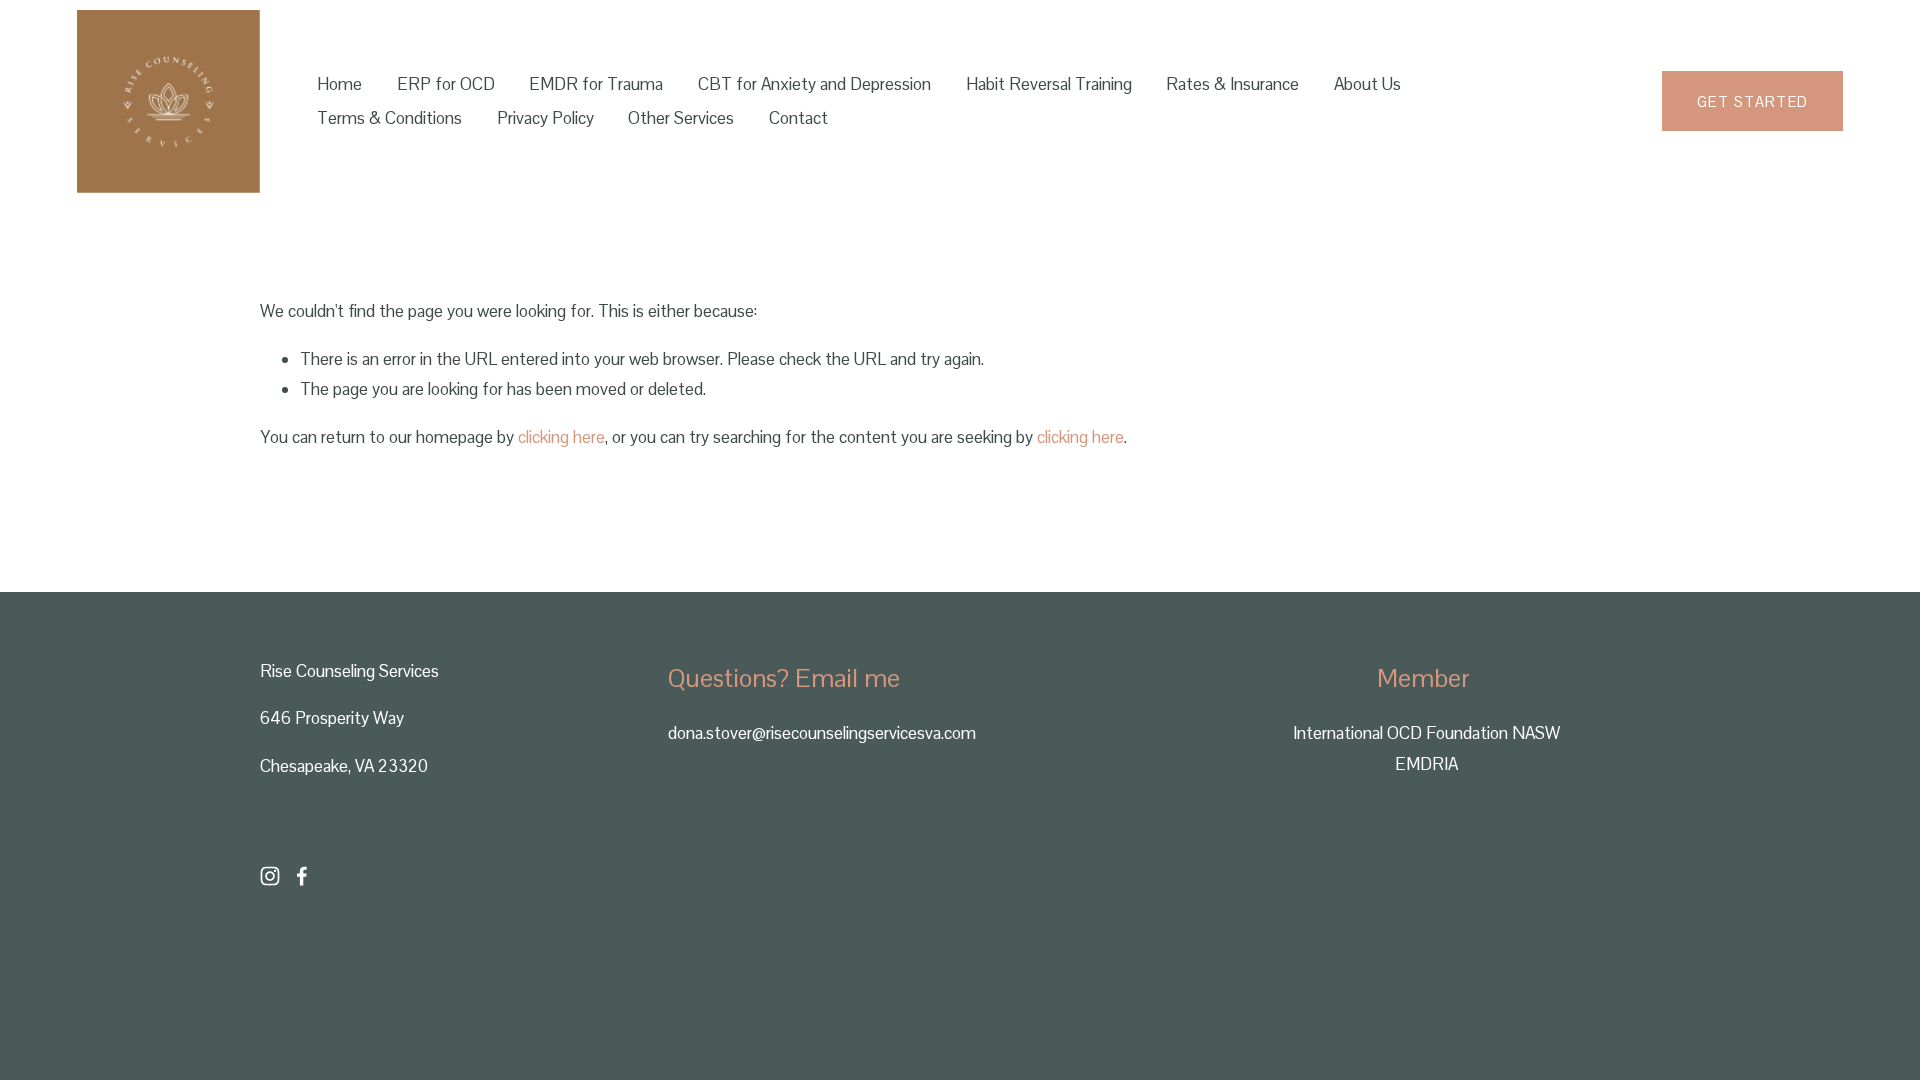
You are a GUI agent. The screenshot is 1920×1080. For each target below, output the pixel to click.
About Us (1367, 84)
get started (1753, 101)
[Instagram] (270, 876)
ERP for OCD (446, 84)
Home (339, 84)
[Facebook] (302, 876)
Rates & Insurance (1232, 84)
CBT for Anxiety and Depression (814, 84)
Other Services (681, 118)
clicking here (561, 437)
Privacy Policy (545, 118)
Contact (798, 118)
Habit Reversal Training (1049, 84)
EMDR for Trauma (596, 84)
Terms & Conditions (389, 118)
